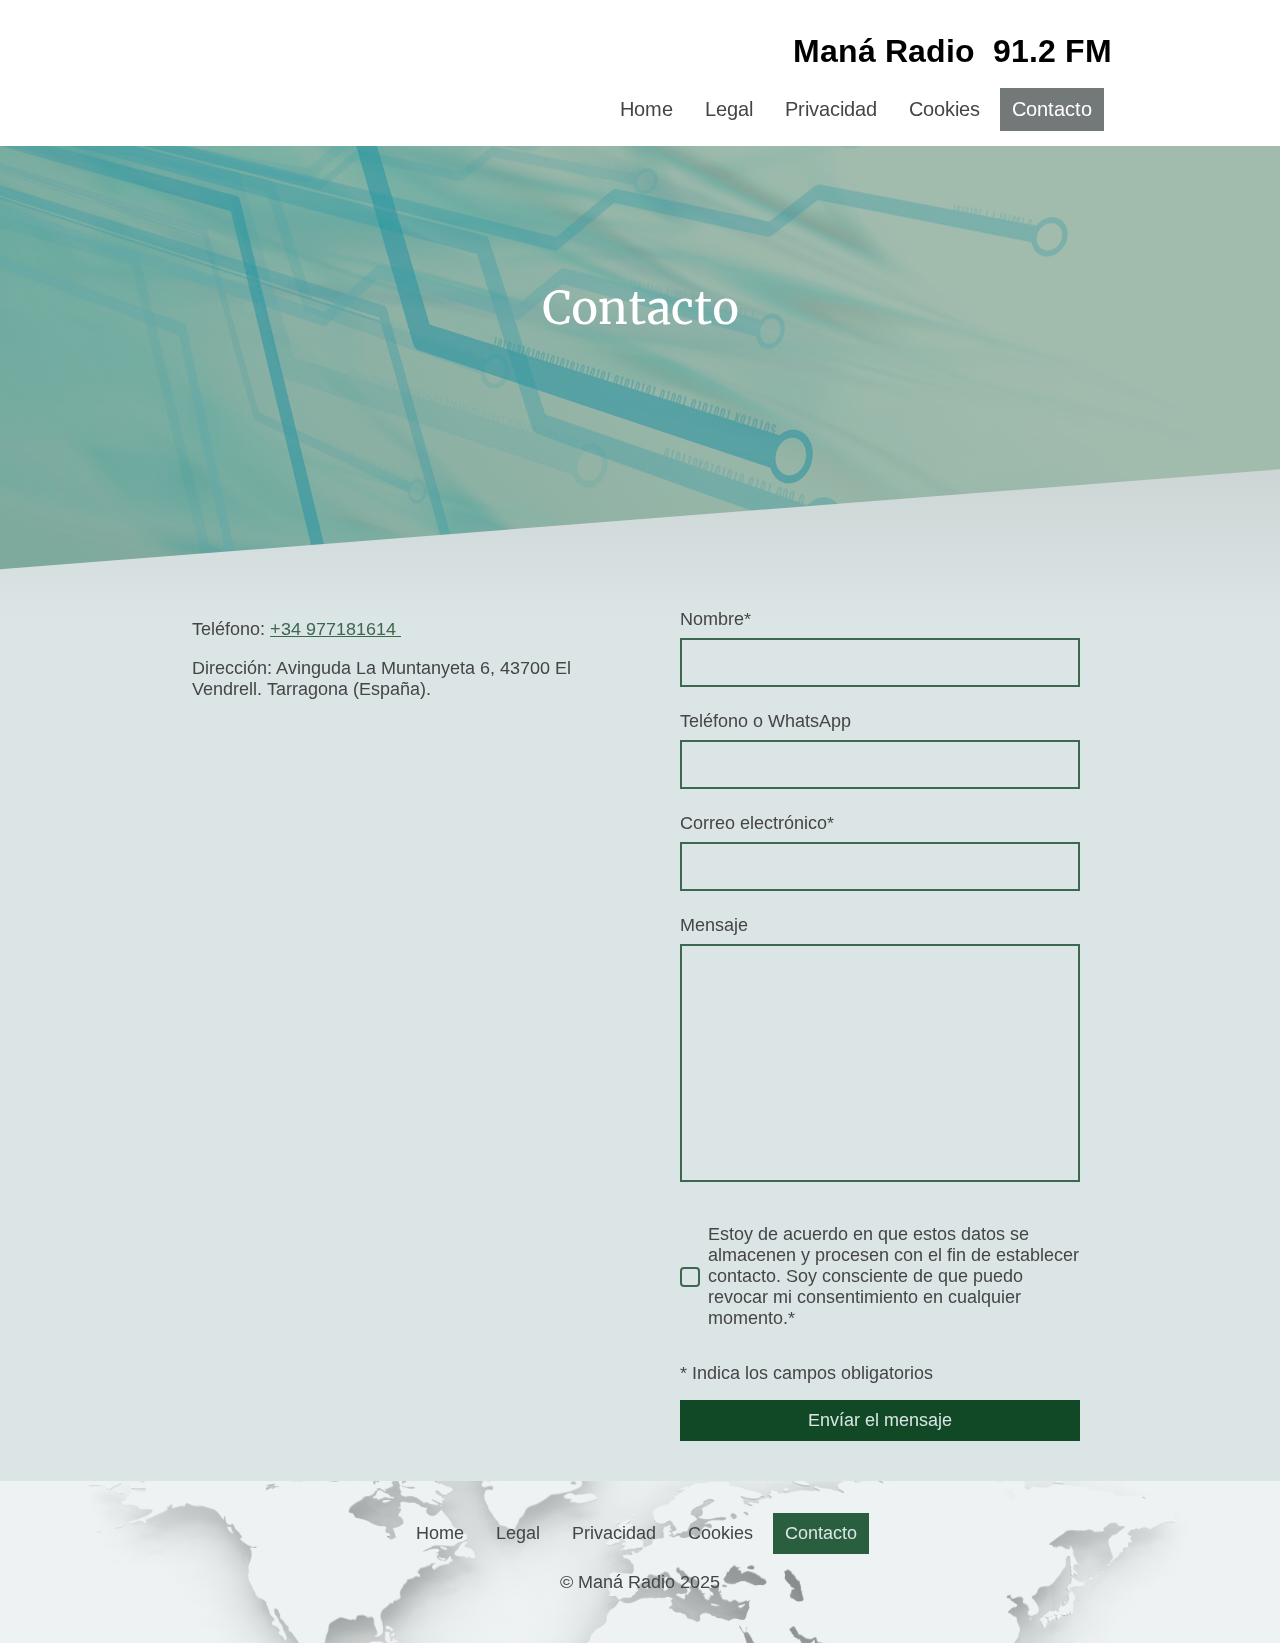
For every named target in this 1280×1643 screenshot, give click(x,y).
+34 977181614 (335, 629)
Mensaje (714, 925)
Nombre (715, 619)
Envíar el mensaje (880, 1420)
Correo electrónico (757, 823)
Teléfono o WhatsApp (765, 721)
